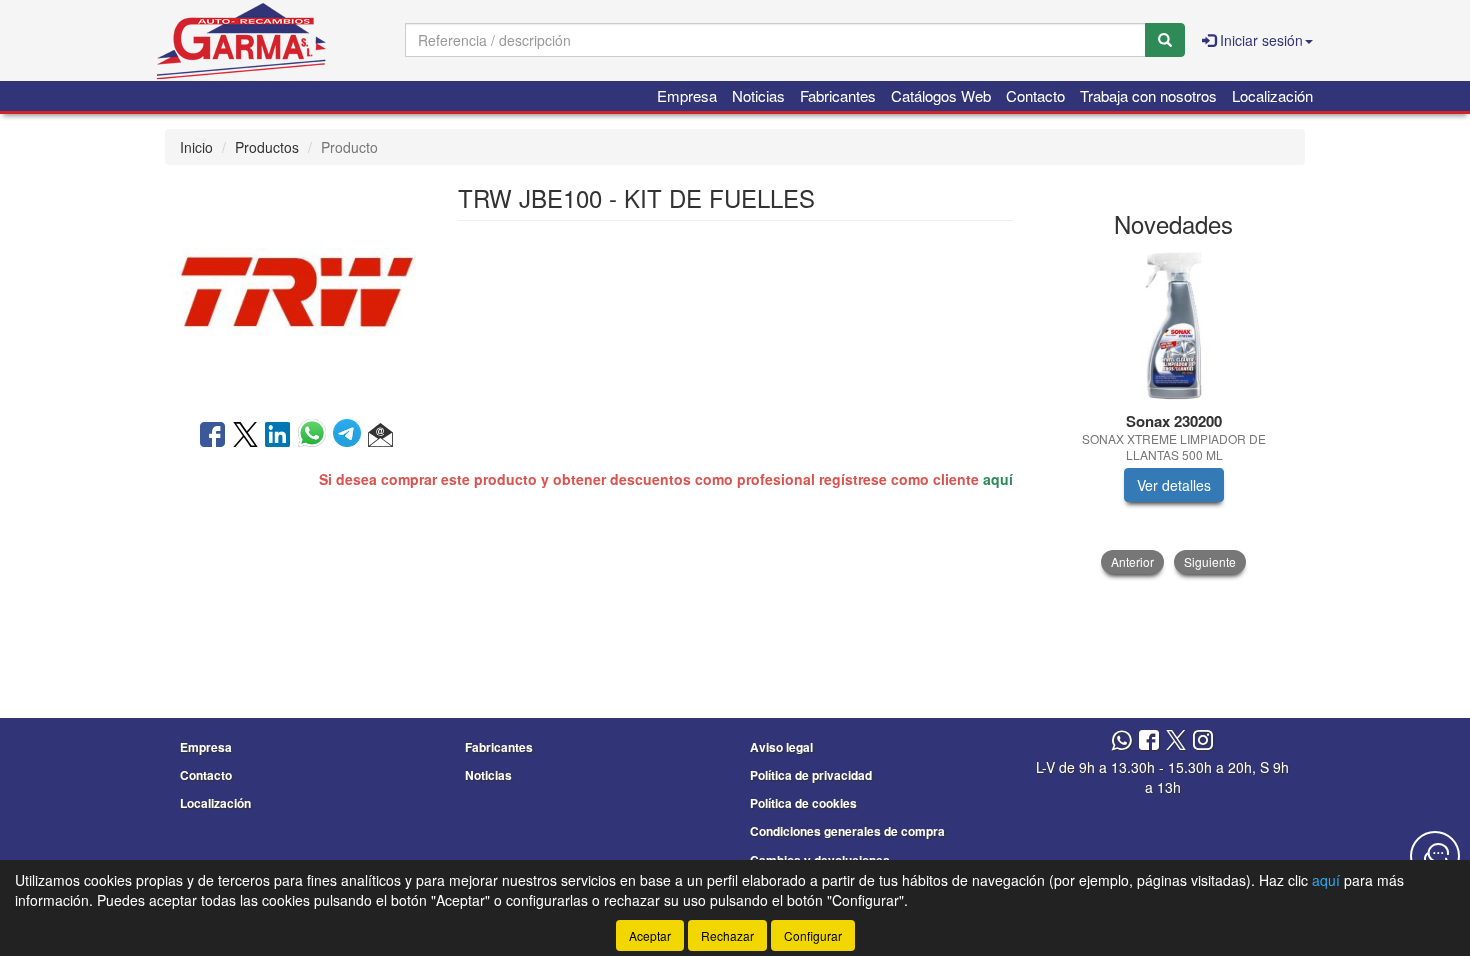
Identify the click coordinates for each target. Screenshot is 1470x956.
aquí (998, 479)
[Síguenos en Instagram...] (1203, 741)
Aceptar (650, 935)
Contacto (1035, 95)
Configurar (813, 935)
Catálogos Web (941, 95)
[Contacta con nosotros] (1435, 856)
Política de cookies (803, 803)
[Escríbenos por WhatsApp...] (1121, 741)
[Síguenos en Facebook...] (1149, 741)
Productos (267, 147)
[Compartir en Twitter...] (245, 436)
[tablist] (1174, 412)
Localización (1272, 95)
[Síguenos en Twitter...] (1176, 741)
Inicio (196, 147)
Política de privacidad (811, 775)
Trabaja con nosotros (1148, 95)
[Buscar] (1165, 40)
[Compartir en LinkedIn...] (278, 436)
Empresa (687, 95)
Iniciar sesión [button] (1259, 40)
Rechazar (727, 935)
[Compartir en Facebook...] (212, 436)
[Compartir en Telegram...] (350, 436)
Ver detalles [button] (1174, 485)
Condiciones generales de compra (847, 831)
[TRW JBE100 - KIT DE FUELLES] (296, 290)
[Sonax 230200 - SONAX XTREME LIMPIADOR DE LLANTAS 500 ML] (1174, 326)
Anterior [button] (1132, 561)
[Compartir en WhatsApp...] (315, 436)
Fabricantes (838, 95)
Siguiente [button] (1210, 561)
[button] (380, 436)
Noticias (758, 95)
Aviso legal (781, 747)
